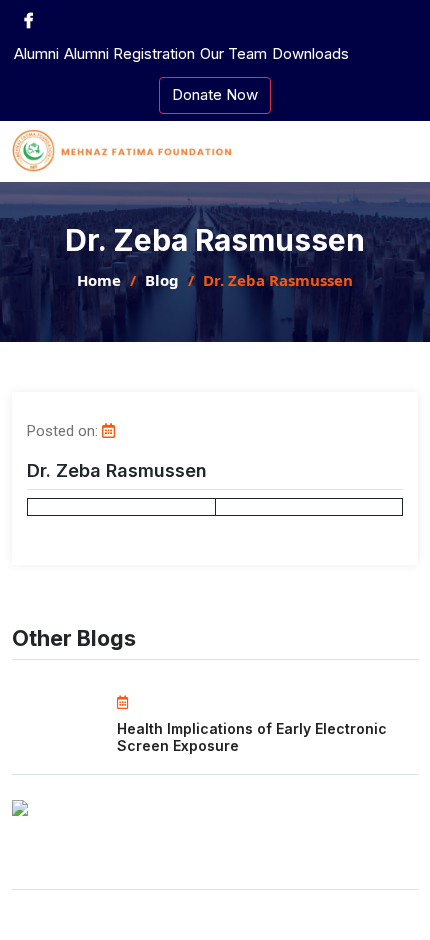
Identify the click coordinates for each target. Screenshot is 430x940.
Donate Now (215, 94)
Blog (162, 280)
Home (99, 280)
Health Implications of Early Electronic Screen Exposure (252, 737)
